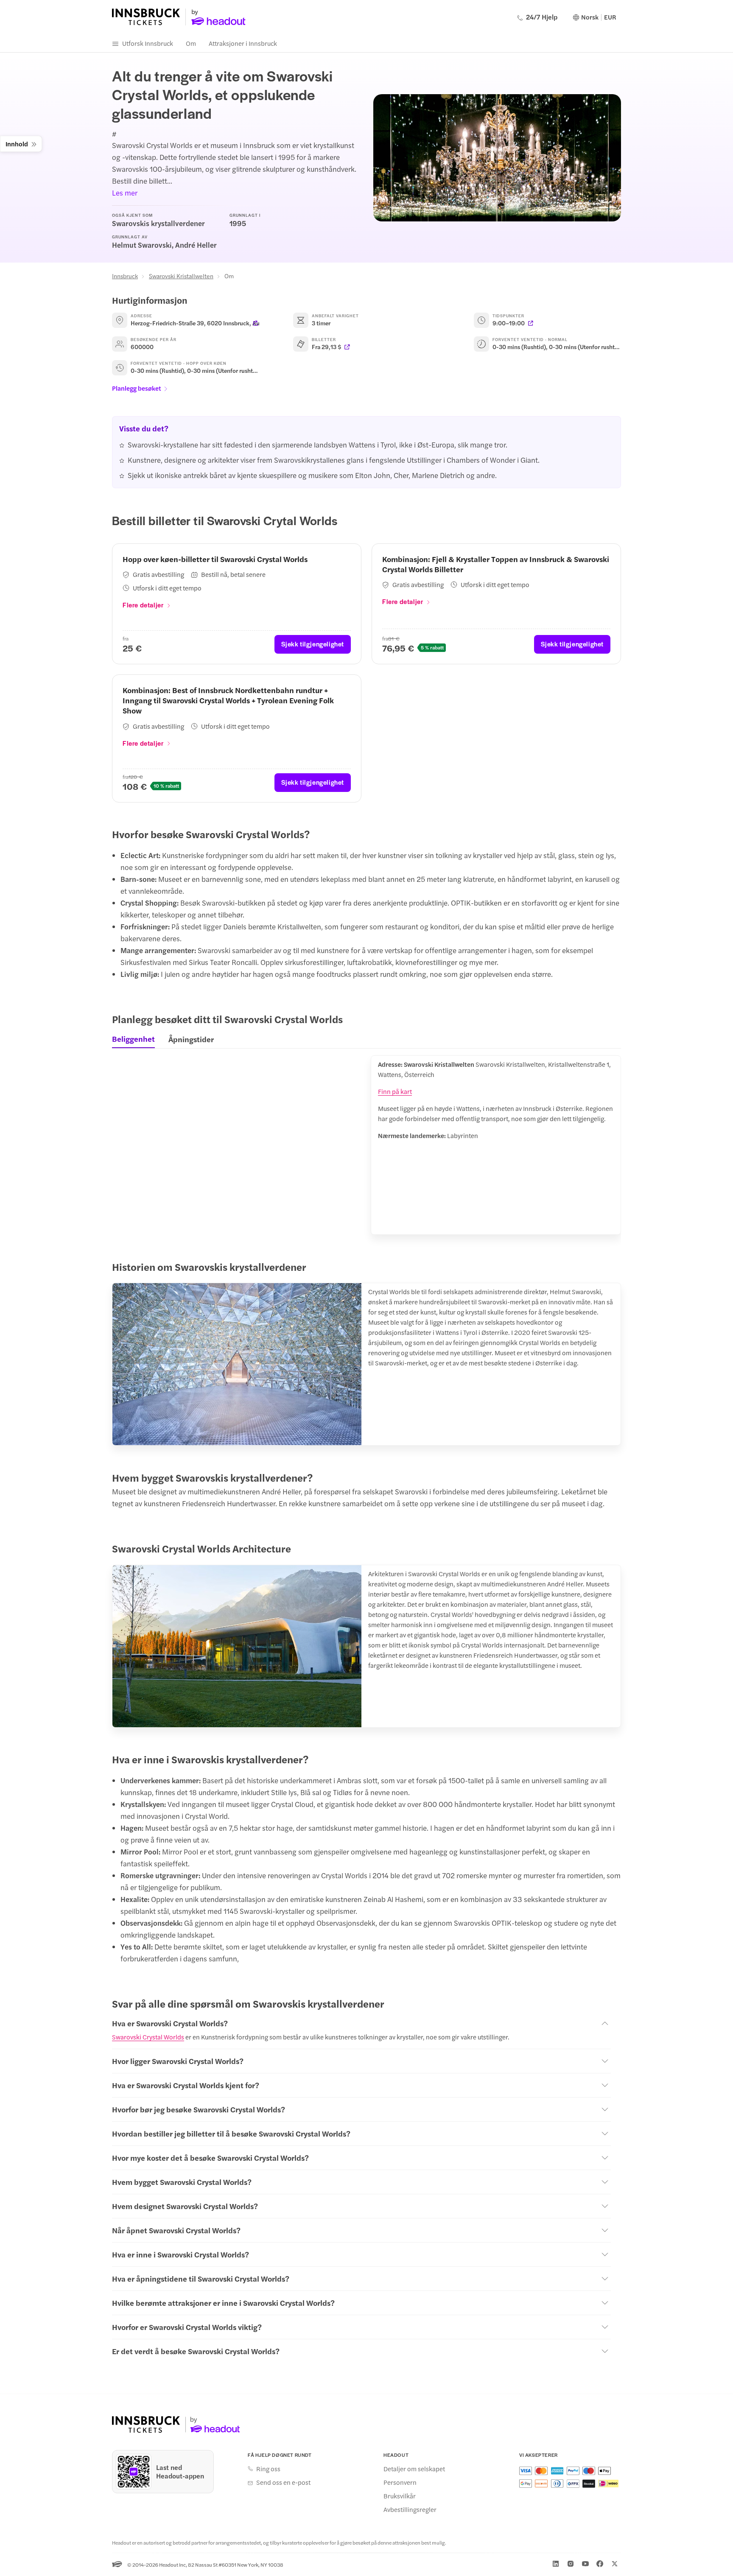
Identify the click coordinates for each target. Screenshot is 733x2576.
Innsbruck (125, 276)
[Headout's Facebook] (600, 2564)
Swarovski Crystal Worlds (148, 2037)
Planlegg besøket (137, 388)
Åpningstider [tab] (191, 1039)
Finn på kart (395, 1091)
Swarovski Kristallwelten (181, 276)
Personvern (400, 2482)
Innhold (17, 144)
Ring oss (268, 2469)
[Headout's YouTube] (585, 2564)
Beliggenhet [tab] (133, 1039)
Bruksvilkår (400, 2496)
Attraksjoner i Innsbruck (243, 43)
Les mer (125, 193)
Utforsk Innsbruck (148, 43)
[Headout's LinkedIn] (556, 2564)
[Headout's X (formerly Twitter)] (615, 2564)
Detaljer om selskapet (414, 2469)
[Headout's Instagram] (571, 2564)
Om (191, 43)
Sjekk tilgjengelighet (313, 644)
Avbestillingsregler (410, 2509)
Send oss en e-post (283, 2482)
